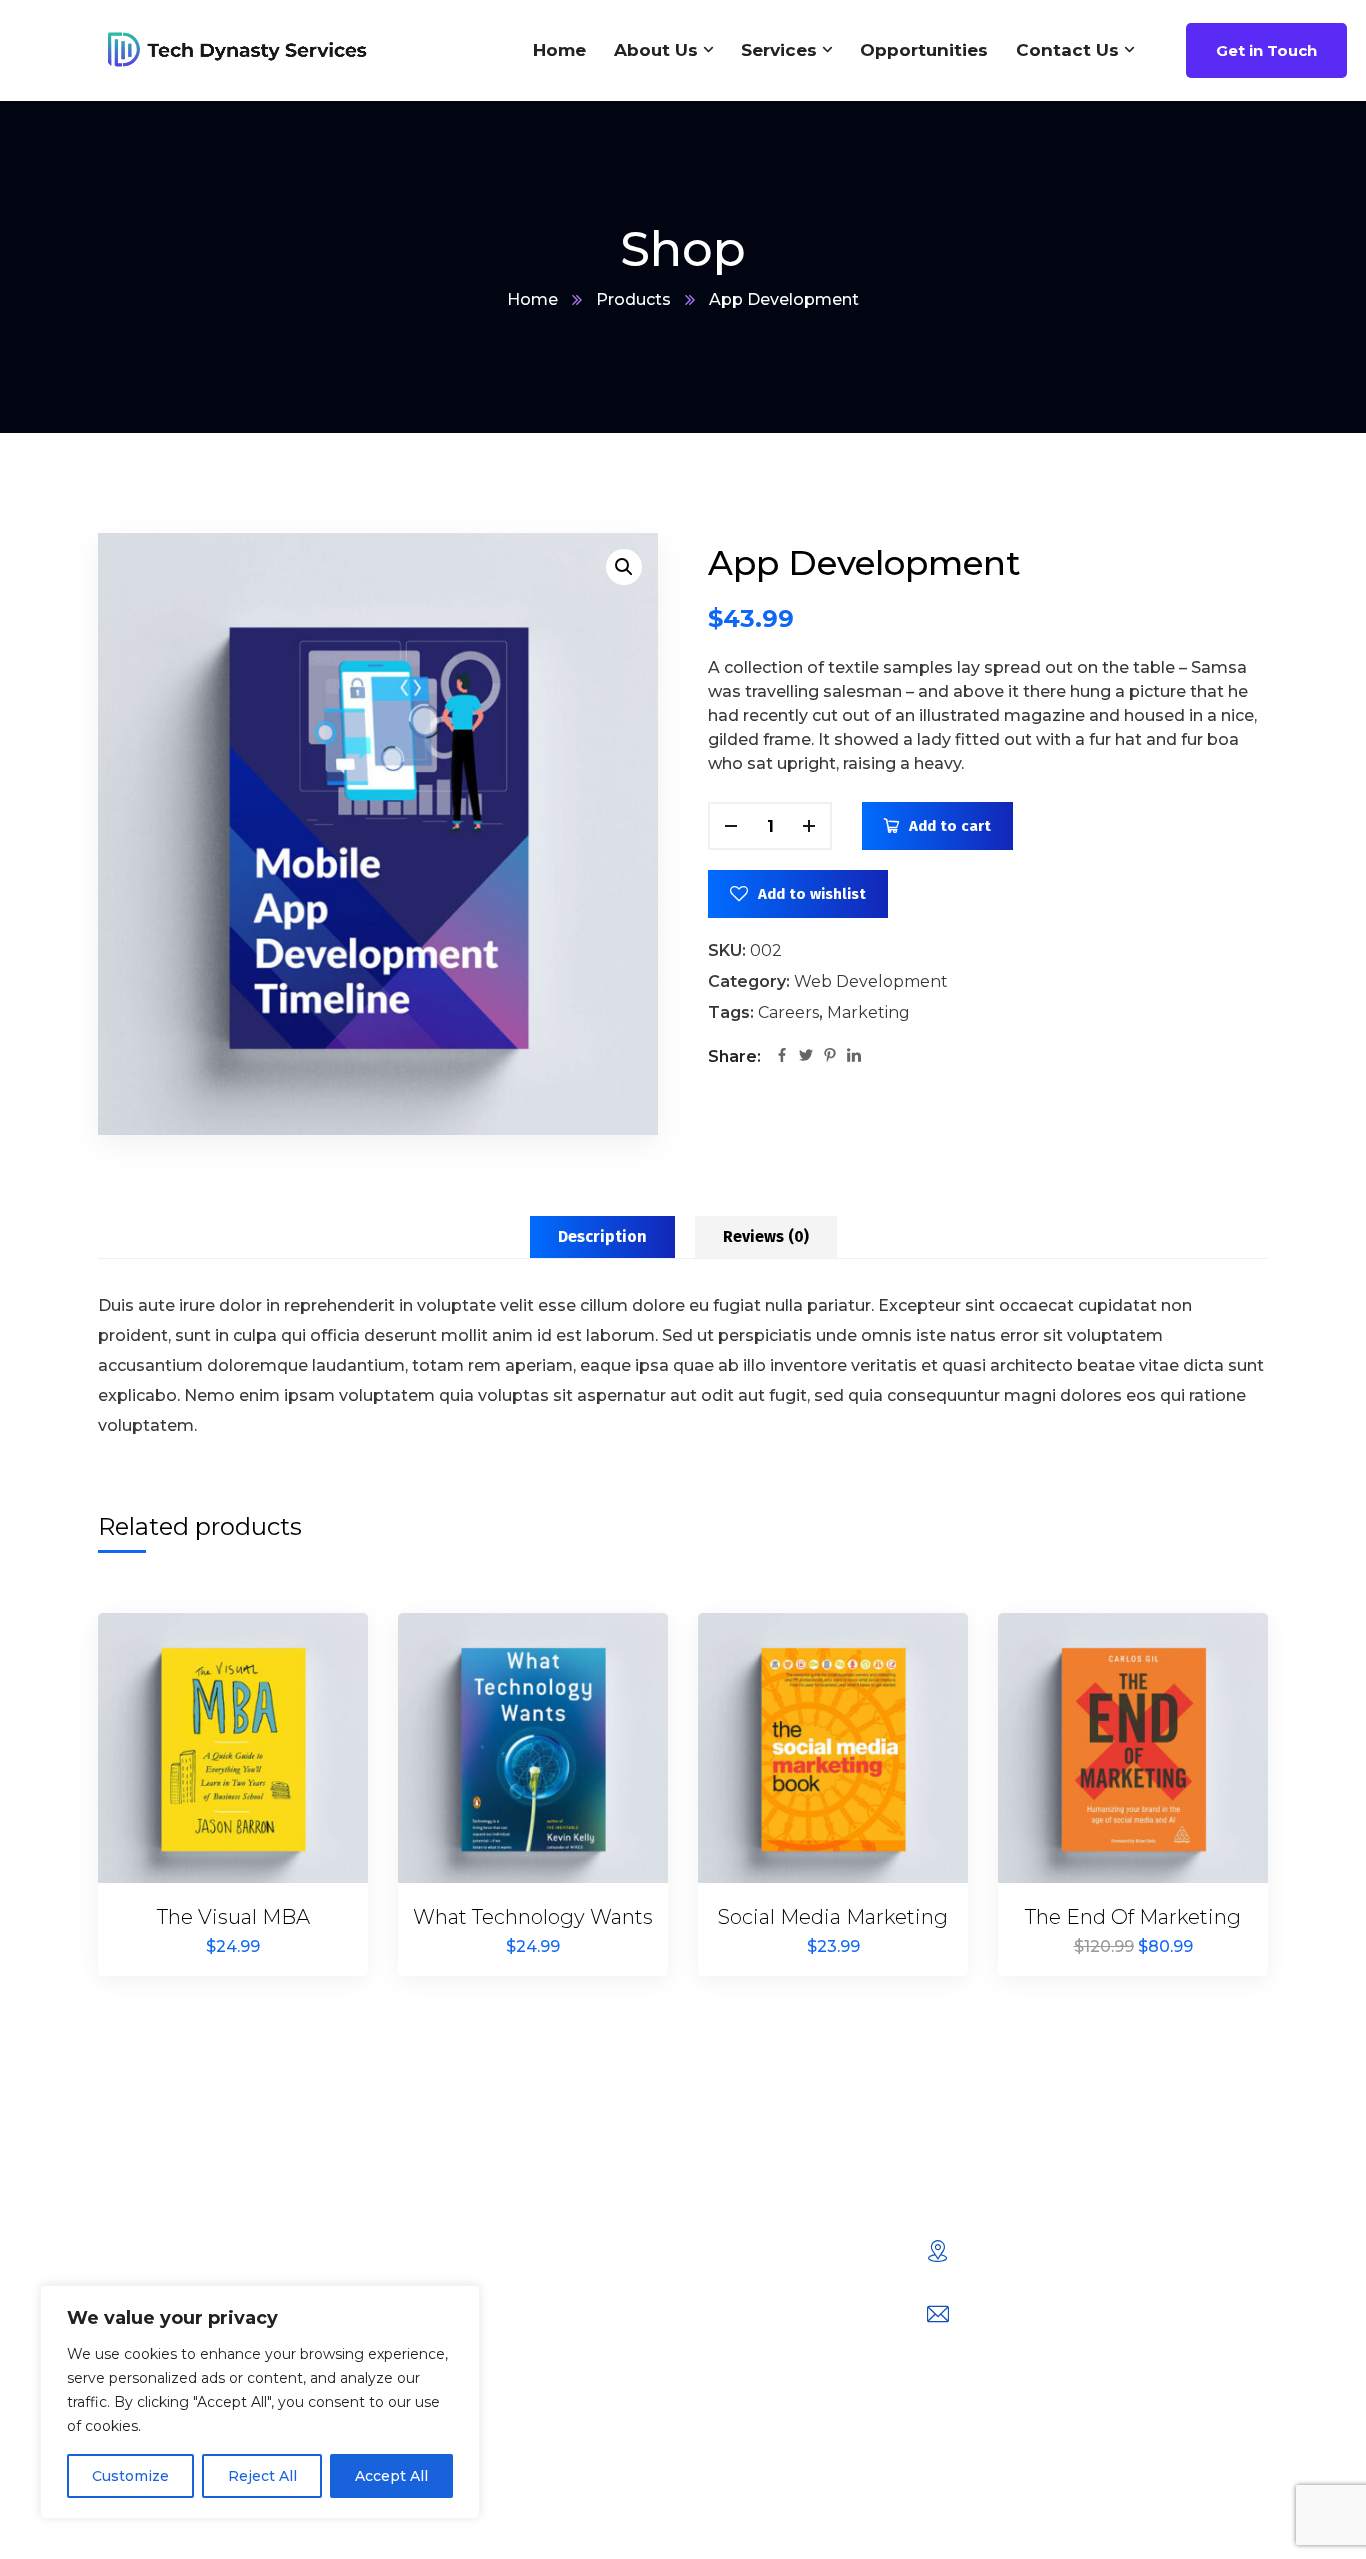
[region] (260, 2402)
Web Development (871, 981)
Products (633, 299)
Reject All (262, 2476)
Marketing (868, 1012)
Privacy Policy (735, 2297)
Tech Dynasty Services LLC (645, 2522)
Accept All (391, 2476)
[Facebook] (782, 1057)
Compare (319, 1698)
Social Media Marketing (833, 1917)
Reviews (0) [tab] (766, 1236)
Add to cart (950, 826)
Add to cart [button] (319, 1652)
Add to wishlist (812, 894)
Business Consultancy (506, 2246)
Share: (734, 1056)
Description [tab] (602, 1236)
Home (532, 299)
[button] (624, 567)
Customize (130, 2476)
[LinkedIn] (854, 1057)
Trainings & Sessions (498, 2297)
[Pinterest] (830, 1057)
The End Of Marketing (1133, 1917)
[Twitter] (806, 1057)
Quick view (319, 1790)
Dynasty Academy (752, 2246)
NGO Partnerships (491, 2425)
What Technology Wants (533, 1917)
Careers (788, 1012)
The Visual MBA (233, 1917)
